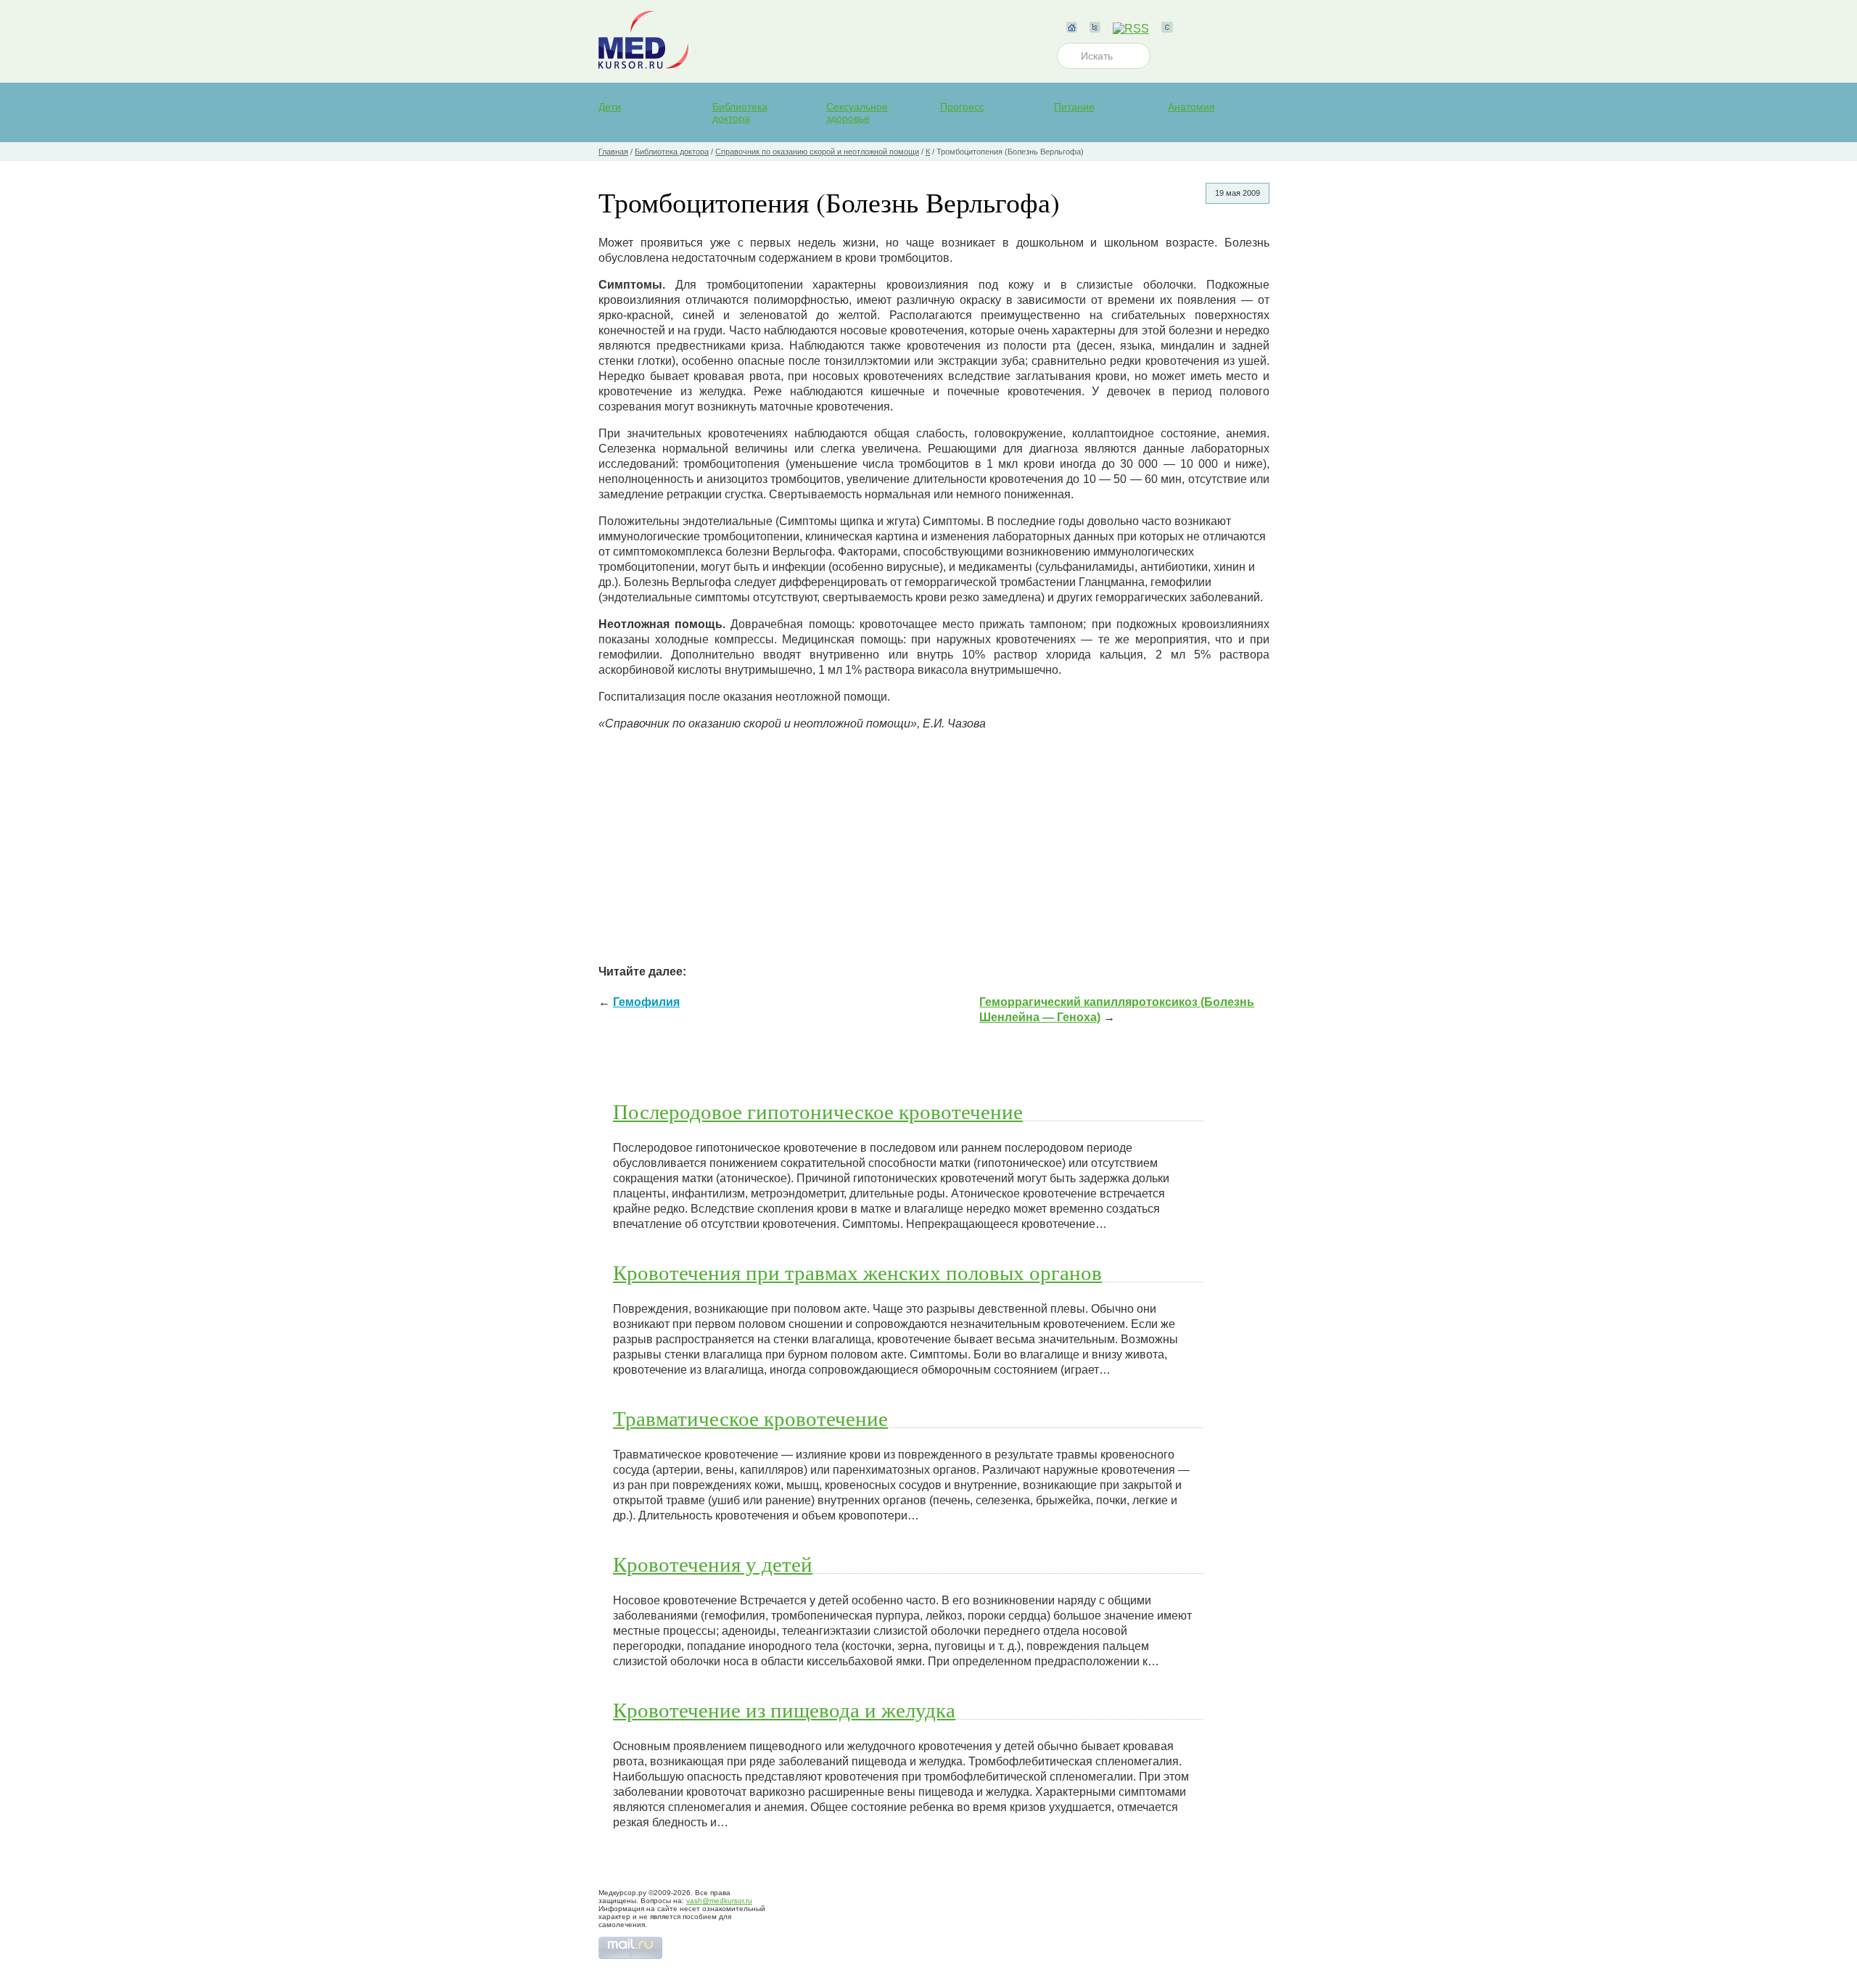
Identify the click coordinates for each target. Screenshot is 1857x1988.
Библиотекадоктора (740, 112)
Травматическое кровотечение (750, 1418)
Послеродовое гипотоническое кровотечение (818, 1111)
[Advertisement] (934, 844)
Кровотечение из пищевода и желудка (784, 1709)
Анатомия (1191, 107)
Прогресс (962, 107)
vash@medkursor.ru (719, 1901)
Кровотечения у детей (713, 1564)
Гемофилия (646, 1002)
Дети (610, 107)
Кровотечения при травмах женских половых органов (857, 1272)
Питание (1074, 107)
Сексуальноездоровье (857, 112)
